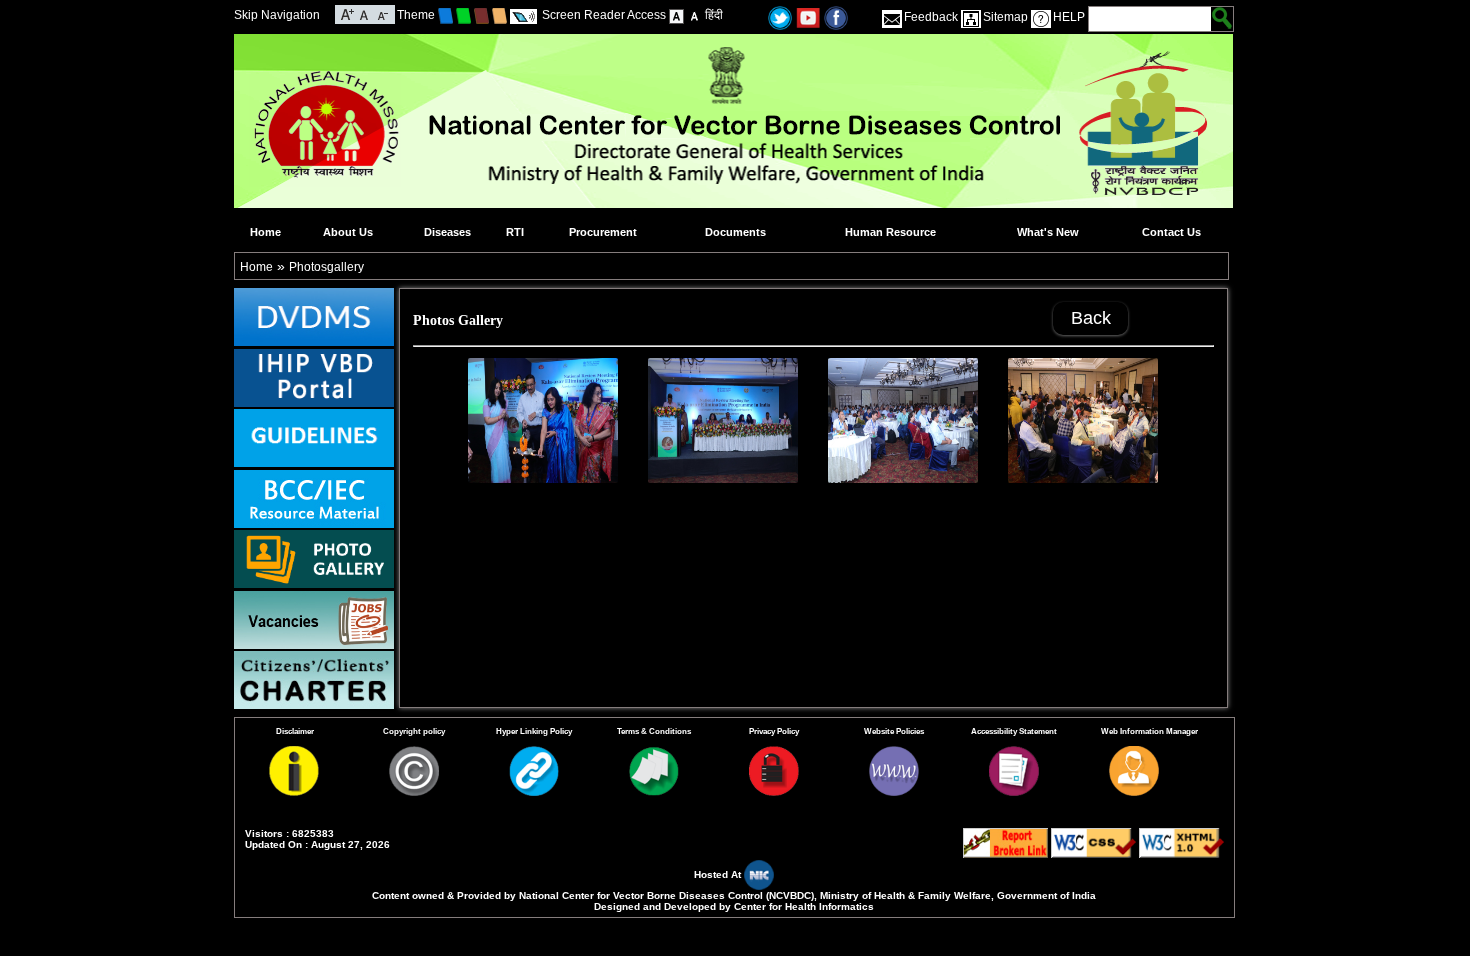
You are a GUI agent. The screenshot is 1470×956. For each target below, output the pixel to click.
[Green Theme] (463, 15)
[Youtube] (808, 17)
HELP (1069, 17)
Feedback (931, 17)
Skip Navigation (277, 15)
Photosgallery (326, 267)
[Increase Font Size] (347, 13)
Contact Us (1171, 232)
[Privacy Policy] (774, 792)
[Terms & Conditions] (654, 792)
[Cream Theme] (499, 15)
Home (265, 232)
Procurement (603, 232)
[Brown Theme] (481, 15)
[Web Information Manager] (1134, 792)
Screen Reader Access (604, 15)
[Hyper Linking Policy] (534, 792)
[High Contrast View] (694, 15)
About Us (348, 232)
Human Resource (890, 232)
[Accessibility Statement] (1014, 792)
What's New (1048, 232)
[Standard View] (676, 15)
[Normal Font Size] (364, 13)
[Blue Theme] (445, 15)
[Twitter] (780, 17)
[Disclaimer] (294, 792)
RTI (515, 232)
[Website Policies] (894, 792)
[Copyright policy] (414, 792)
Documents (735, 232)
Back (1091, 318)
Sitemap (1005, 17)
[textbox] (1150, 19)
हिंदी (714, 15)
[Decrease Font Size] (381, 13)
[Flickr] (836, 17)
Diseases (447, 232)
